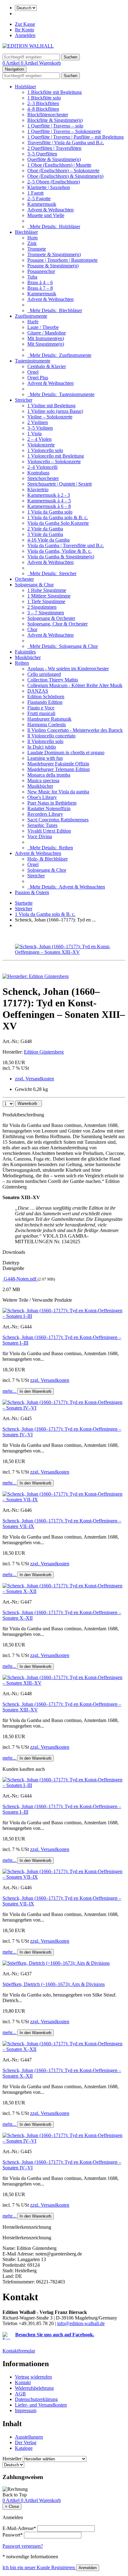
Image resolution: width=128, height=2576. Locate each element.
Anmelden (25, 35)
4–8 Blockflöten (43, 109)
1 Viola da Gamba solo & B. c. (58, 517)
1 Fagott (35, 193)
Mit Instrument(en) (46, 338)
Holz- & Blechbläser (48, 859)
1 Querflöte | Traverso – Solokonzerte (64, 131)
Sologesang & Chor (34, 585)
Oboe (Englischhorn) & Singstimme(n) (65, 176)
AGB (20, 2394)
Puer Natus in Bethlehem (52, 803)
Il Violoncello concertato (51, 736)
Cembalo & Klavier (47, 366)
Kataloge (24, 2448)
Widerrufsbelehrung (34, 2388)
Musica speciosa (43, 780)
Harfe (33, 322)
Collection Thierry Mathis (53, 680)
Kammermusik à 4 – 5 (49, 501)
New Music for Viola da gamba (58, 792)
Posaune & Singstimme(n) (53, 266)
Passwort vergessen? (23, 2546)
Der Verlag (26, 2442)
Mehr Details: (54, 226)
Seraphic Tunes (42, 825)
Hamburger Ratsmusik (49, 719)
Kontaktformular (19, 2351)
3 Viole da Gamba (45, 534)
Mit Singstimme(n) (46, 344)
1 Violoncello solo (45, 450)
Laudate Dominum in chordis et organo (66, 752)
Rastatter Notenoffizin (49, 808)
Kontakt (23, 2382)
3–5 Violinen (40, 428)
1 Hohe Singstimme (47, 590)
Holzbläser (25, 87)
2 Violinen (38, 422)
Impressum (26, 2410)
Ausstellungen (29, 2437)
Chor (32, 629)
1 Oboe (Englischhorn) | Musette (59, 165)
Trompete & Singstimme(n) (54, 254)
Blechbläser (26, 232)
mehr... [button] (10, 1391)
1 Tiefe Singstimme (46, 601)
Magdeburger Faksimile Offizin (58, 764)
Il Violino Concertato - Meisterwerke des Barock (75, 730)
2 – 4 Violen (39, 439)
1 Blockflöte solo (44, 98)
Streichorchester (43, 478)
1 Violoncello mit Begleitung (56, 456)
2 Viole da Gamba (45, 529)
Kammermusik (42, 204)
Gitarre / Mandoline (47, 333)
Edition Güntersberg (44, 1052)
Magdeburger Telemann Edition (59, 769)
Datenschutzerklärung (36, 2399)
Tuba (32, 277)
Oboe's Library (42, 797)
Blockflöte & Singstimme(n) (55, 120)
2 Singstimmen (42, 607)
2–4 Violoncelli (42, 467)
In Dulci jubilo (42, 747)
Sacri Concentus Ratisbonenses (58, 820)
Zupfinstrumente (31, 316)
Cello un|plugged (44, 674)
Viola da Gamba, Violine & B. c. (59, 551)
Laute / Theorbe (43, 327)
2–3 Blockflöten (43, 103)
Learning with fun (45, 758)
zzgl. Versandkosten (34, 1079)
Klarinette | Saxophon (49, 187)
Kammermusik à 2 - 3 (49, 495)
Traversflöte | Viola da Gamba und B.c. (66, 143)
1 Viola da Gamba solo (50, 512)
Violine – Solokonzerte (50, 417)
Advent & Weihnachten (50, 210)
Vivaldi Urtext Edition (49, 831)
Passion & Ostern (32, 892)
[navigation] (15, 2495)
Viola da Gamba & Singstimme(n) (61, 557)
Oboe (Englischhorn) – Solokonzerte (63, 171)
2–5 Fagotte (39, 199)
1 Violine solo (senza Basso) (55, 411)
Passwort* (13, 2535)
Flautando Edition (45, 702)
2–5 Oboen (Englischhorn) (54, 182)
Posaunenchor (41, 271)
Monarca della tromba (49, 775)
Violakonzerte (41, 445)
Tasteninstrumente (33, 361)
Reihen (22, 663)
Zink (32, 243)
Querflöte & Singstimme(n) (54, 159)
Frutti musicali (41, 713)
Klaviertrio (38, 489)
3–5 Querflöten (42, 154)
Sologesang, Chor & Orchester (57, 624)
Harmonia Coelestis (47, 725)
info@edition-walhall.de (81, 2323)
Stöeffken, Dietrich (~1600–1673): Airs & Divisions (54, 1984)
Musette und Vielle (46, 215)
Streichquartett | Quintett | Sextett (59, 484)
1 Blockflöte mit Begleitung (55, 92)
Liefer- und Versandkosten (41, 2405)
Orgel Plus (38, 378)
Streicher (24, 400)
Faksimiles (25, 652)
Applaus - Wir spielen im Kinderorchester (68, 669)
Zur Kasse (25, 24)
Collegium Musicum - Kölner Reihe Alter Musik (75, 685)
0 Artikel (12, 63)
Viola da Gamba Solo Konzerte (58, 523)
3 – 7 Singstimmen (46, 613)
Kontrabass (38, 473)
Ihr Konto (25, 30)
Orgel (33, 372)
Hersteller (12, 2459)
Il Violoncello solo (45, 741)
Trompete (37, 249)
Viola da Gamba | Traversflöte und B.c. (66, 545)
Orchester (24, 579)
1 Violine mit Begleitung (51, 406)
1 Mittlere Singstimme (49, 596)
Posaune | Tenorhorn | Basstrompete (62, 260)
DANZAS (38, 691)
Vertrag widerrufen (33, 2377)
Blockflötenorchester (48, 115)
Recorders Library (45, 814)
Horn (32, 238)
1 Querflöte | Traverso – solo (55, 126)
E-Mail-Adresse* (19, 2528)
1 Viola (34, 434)
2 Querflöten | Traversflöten (54, 148)
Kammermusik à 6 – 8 (49, 506)
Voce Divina (40, 836)
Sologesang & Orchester (51, 618)
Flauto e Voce (41, 708)
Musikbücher (28, 657)
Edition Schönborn (46, 697)
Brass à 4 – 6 (40, 282)
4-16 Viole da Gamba (48, 540)
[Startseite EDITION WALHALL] (28, 46)
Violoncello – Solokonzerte (54, 462)
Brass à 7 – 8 (40, 288)
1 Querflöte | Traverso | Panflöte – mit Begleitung (75, 137)
